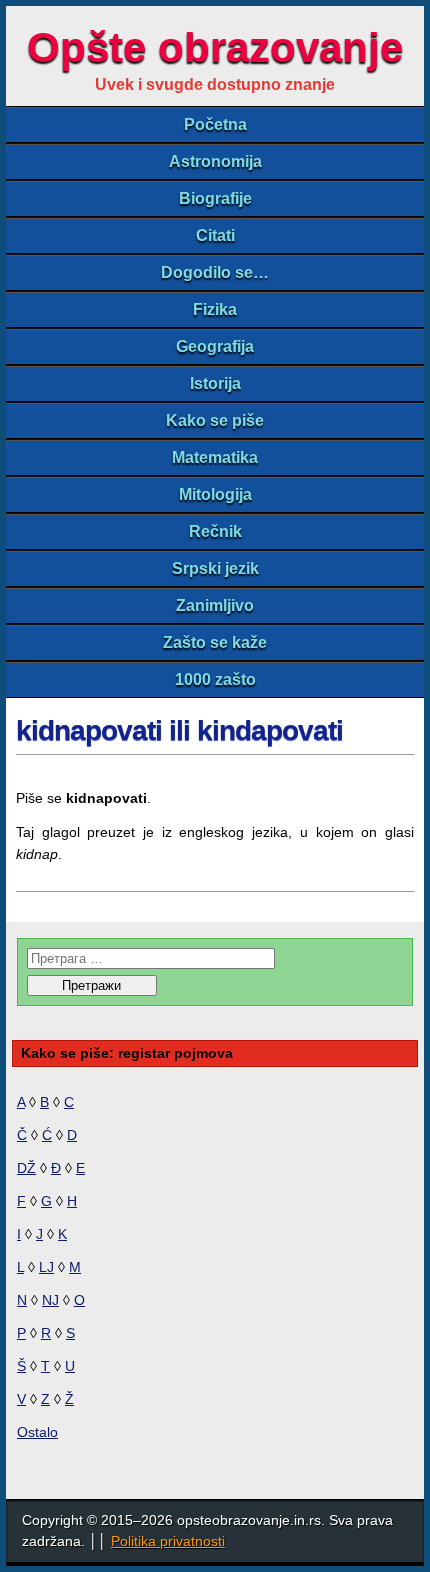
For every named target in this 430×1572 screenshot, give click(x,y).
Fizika (215, 309)
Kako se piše (215, 420)
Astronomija (215, 161)
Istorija (215, 383)
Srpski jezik (215, 568)
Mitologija (215, 494)
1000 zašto (215, 679)
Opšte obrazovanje (215, 47)
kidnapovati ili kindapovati (179, 730)
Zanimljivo (215, 605)
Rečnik (215, 531)
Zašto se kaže (215, 642)
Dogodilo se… (215, 272)
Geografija (215, 346)
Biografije (215, 198)
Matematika (215, 457)
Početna (215, 124)
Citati (215, 235)
